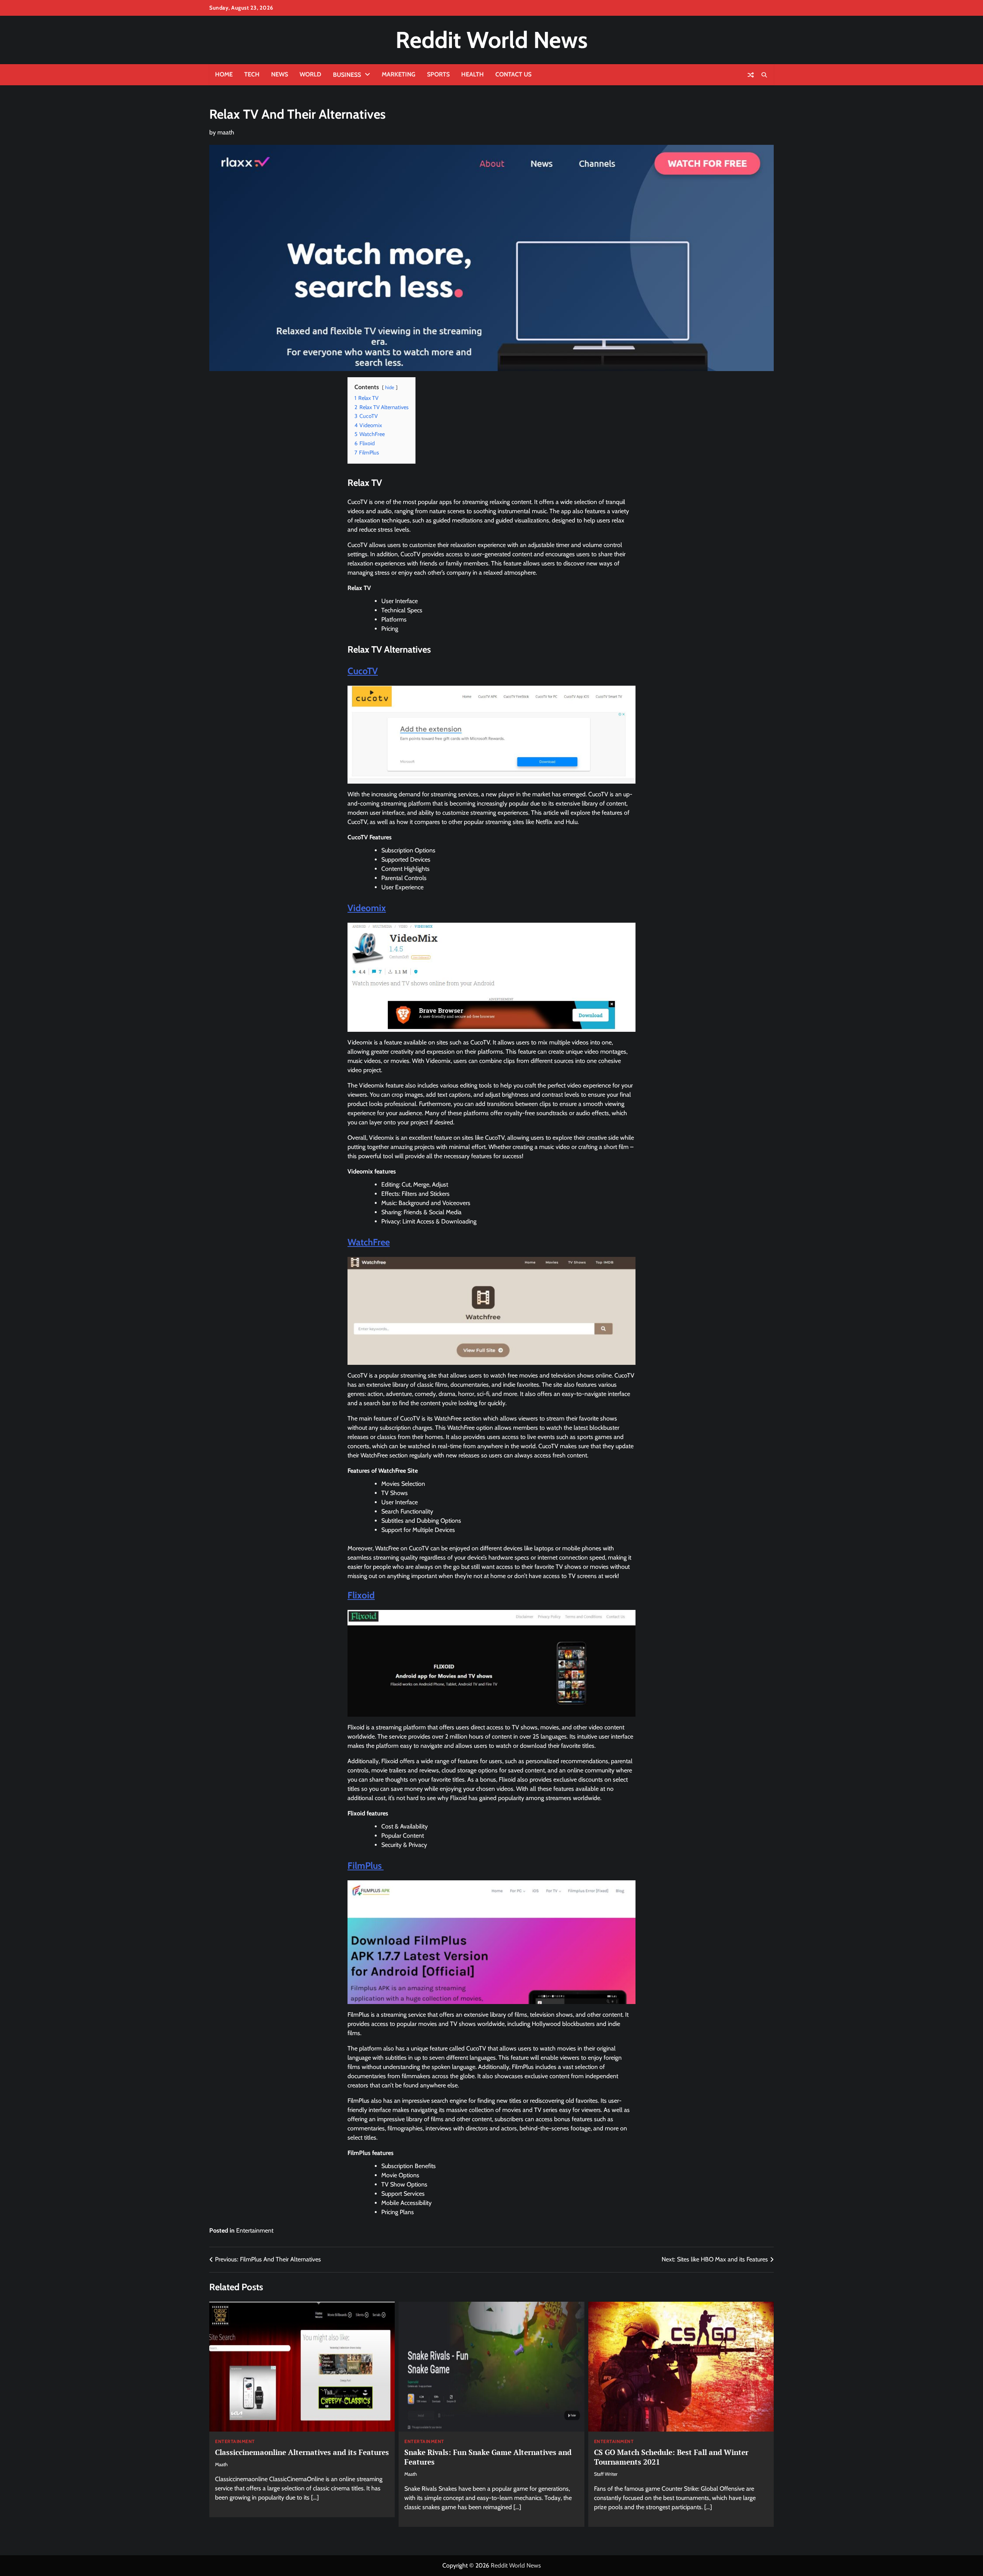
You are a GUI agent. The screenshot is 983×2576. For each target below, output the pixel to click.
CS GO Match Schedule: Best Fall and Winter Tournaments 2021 (671, 2457)
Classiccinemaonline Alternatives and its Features (302, 2452)
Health (472, 74)
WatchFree (369, 1242)
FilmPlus (366, 1866)
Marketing (399, 74)
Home (224, 74)
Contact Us (513, 74)
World (310, 74)
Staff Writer (606, 2474)
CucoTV (363, 671)
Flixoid (361, 1595)
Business (347, 75)
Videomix (367, 908)
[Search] (764, 75)
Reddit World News (491, 40)
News (280, 74)
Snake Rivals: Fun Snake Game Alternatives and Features (488, 2457)
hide (390, 387)
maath (226, 132)
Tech (252, 74)
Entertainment (255, 2230)
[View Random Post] (751, 75)
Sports (438, 74)
